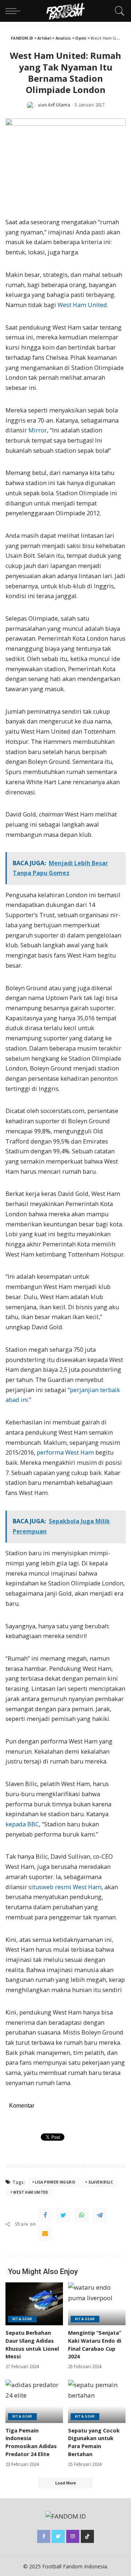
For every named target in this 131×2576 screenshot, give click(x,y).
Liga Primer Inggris (55, 2182)
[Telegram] (100, 2215)
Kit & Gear (22, 2319)
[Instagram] (73, 2536)
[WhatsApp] (82, 2215)
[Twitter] (63, 2215)
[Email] (45, 2233)
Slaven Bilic (101, 2182)
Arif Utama (59, 105)
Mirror (38, 430)
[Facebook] (45, 2215)
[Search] (118, 11)
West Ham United (82, 305)
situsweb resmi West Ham (65, 1887)
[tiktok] (87, 2536)
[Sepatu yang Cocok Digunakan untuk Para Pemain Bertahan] (97, 2401)
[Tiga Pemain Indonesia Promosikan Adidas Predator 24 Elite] (34, 2401)
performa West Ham (65, 1452)
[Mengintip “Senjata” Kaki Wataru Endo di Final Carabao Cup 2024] (97, 2304)
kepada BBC (22, 1824)
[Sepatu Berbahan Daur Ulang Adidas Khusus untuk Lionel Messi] (34, 2304)
